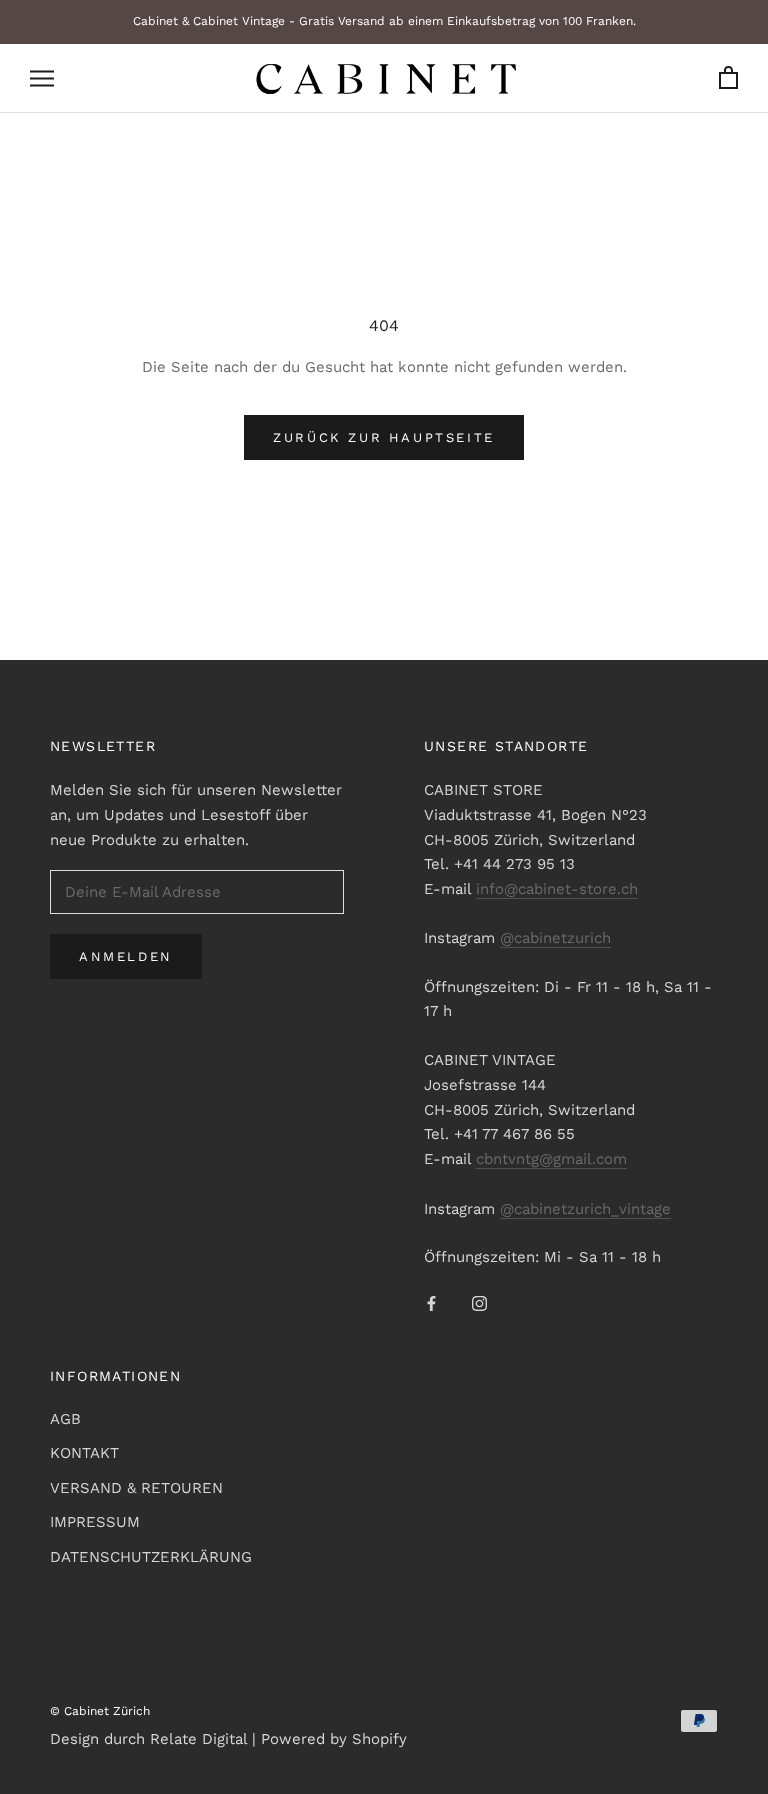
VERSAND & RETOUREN (136, 1488)
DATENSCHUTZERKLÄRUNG (151, 1557)
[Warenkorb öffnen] (728, 78)
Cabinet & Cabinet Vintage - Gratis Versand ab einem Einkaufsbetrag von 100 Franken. (384, 21)
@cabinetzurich (555, 938)
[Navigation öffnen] (42, 78)
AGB (65, 1419)
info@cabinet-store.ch (557, 889)
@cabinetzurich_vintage (585, 1209)
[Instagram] (479, 1302)
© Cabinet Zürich (100, 1711)
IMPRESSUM (95, 1522)
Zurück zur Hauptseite (384, 437)
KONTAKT (84, 1453)
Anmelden (126, 956)
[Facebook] (431, 1302)
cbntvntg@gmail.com (551, 1159)
